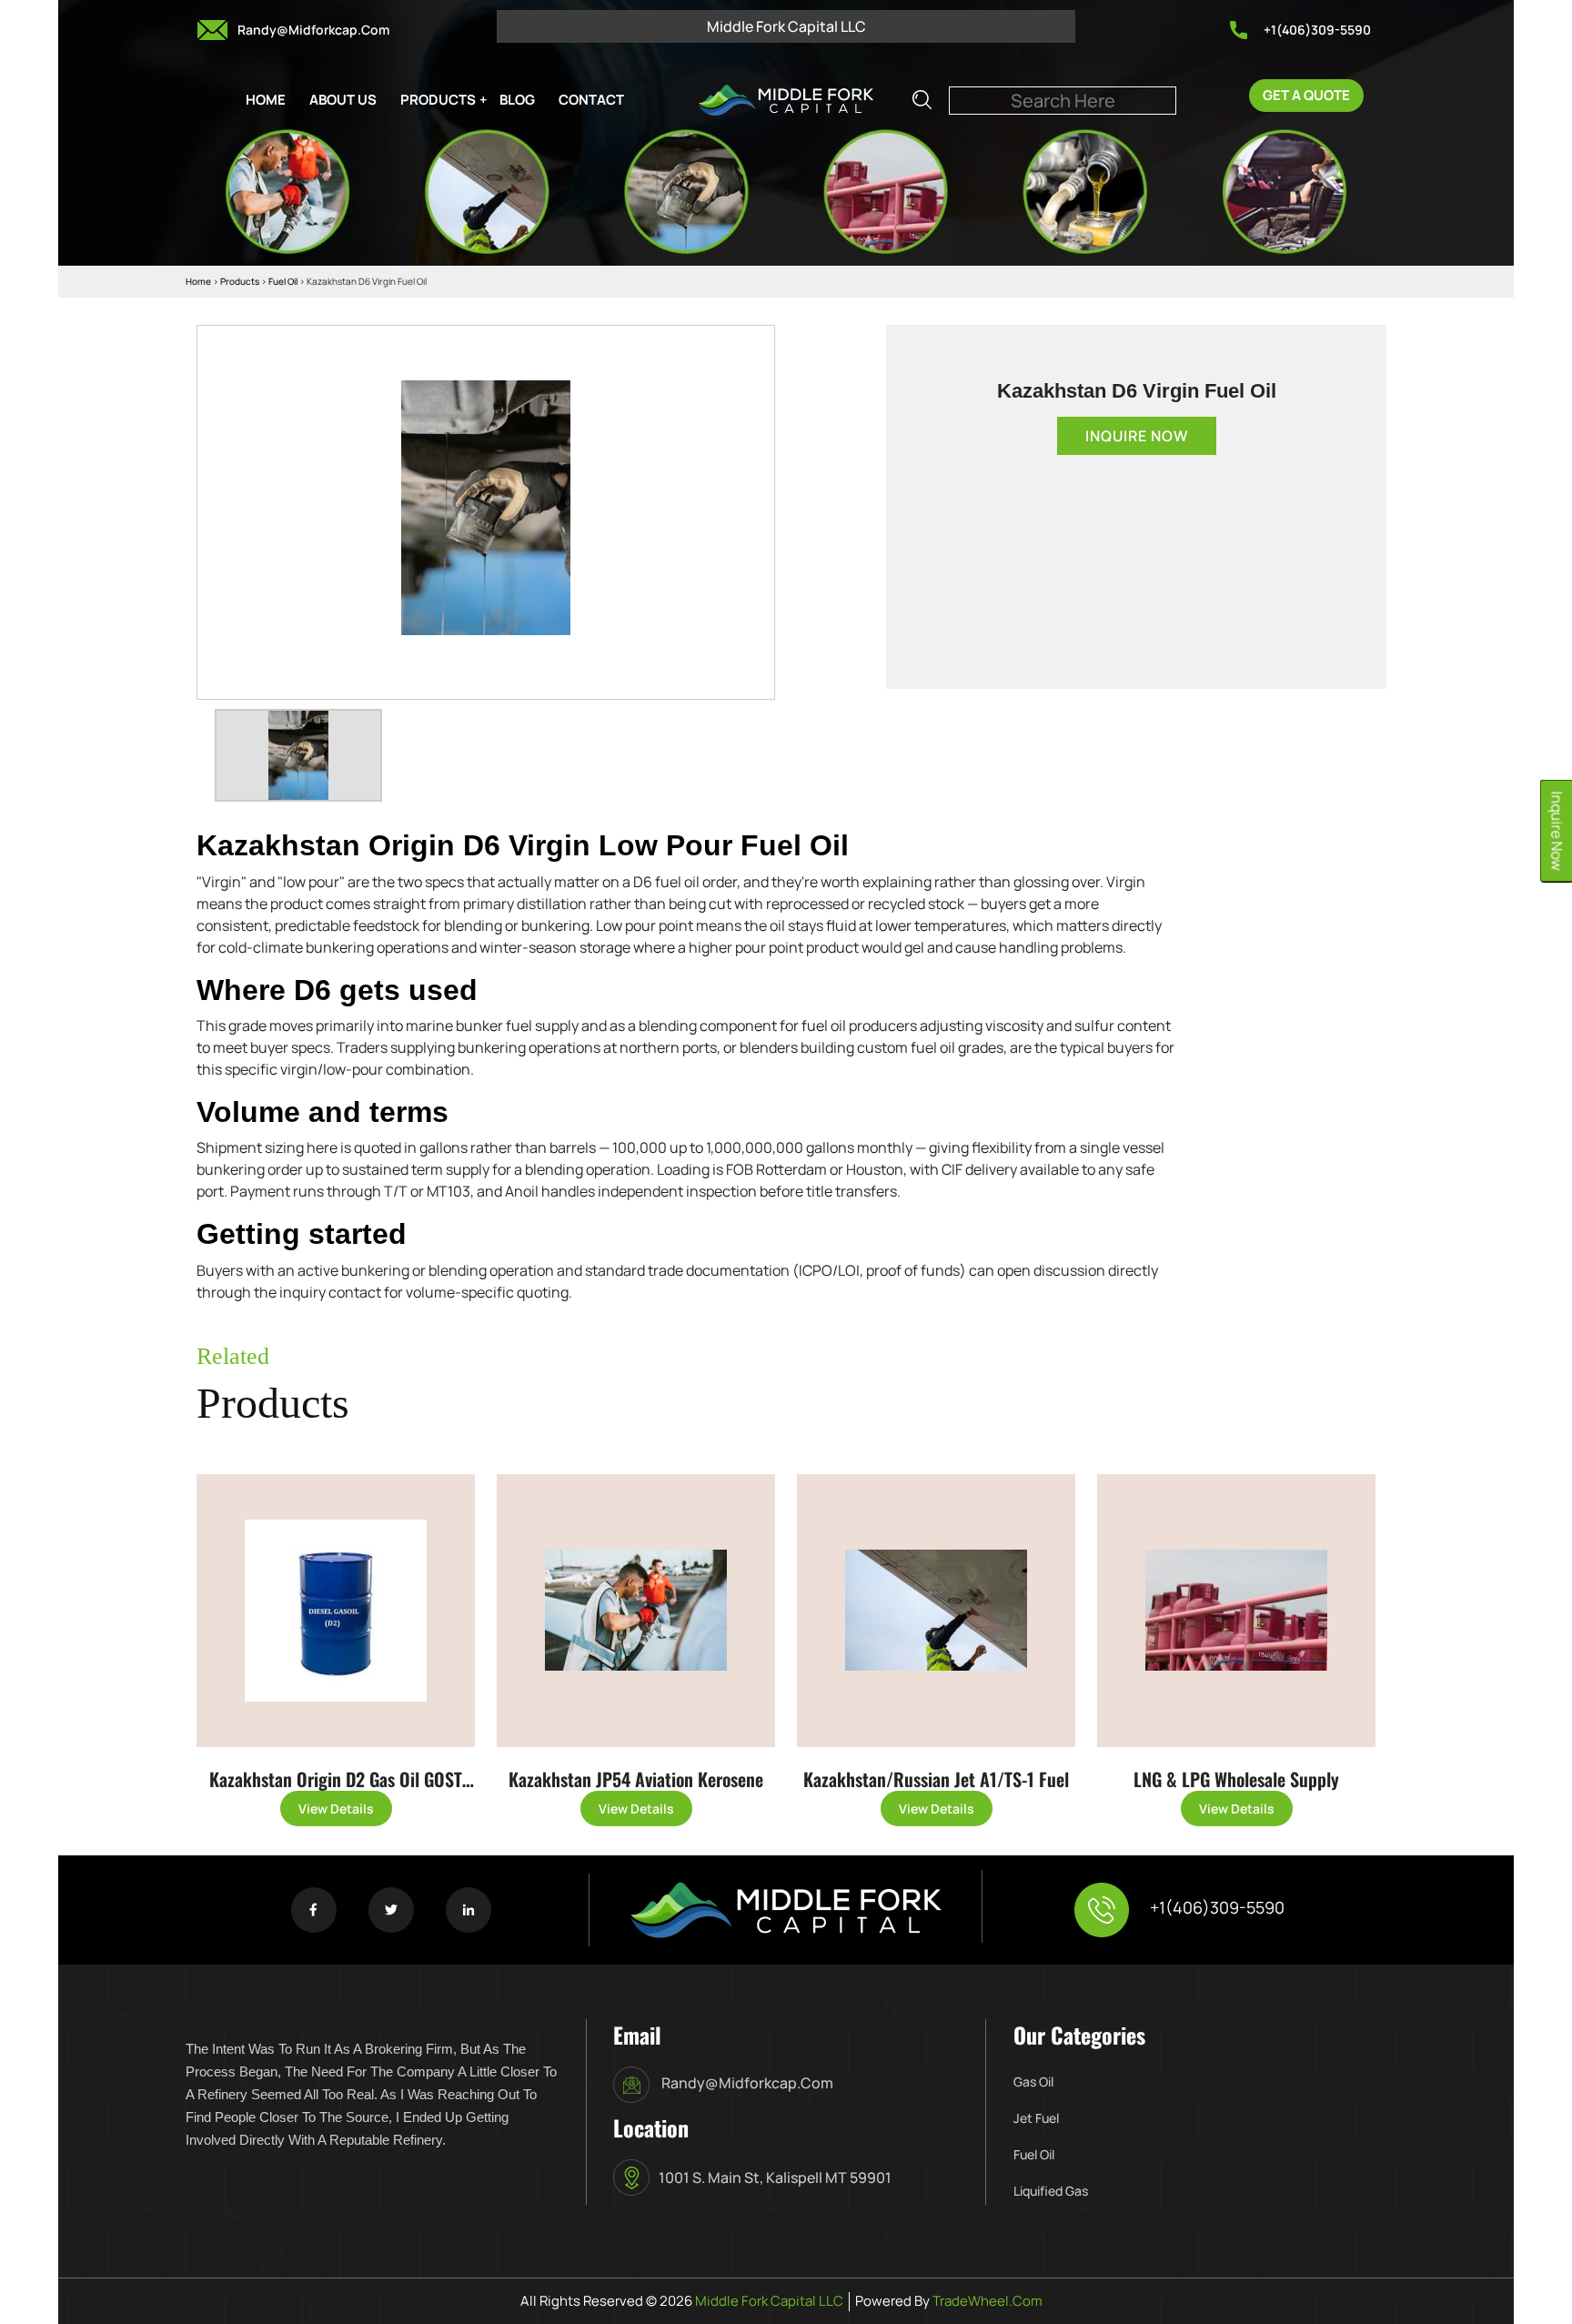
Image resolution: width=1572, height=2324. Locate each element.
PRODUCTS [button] (438, 100)
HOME (266, 100)
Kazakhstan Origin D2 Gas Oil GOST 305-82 (336, 1781)
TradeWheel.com (988, 2301)
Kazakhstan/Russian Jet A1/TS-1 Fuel (936, 1779)
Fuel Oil (284, 281)
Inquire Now (1137, 436)
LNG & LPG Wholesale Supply (1236, 1779)
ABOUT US (343, 100)
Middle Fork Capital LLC (768, 2301)
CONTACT (591, 100)
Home (198, 281)
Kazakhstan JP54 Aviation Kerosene (636, 1779)
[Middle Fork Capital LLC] (786, 98)
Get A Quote (1306, 95)
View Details (336, 1809)
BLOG (517, 100)
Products (240, 281)
